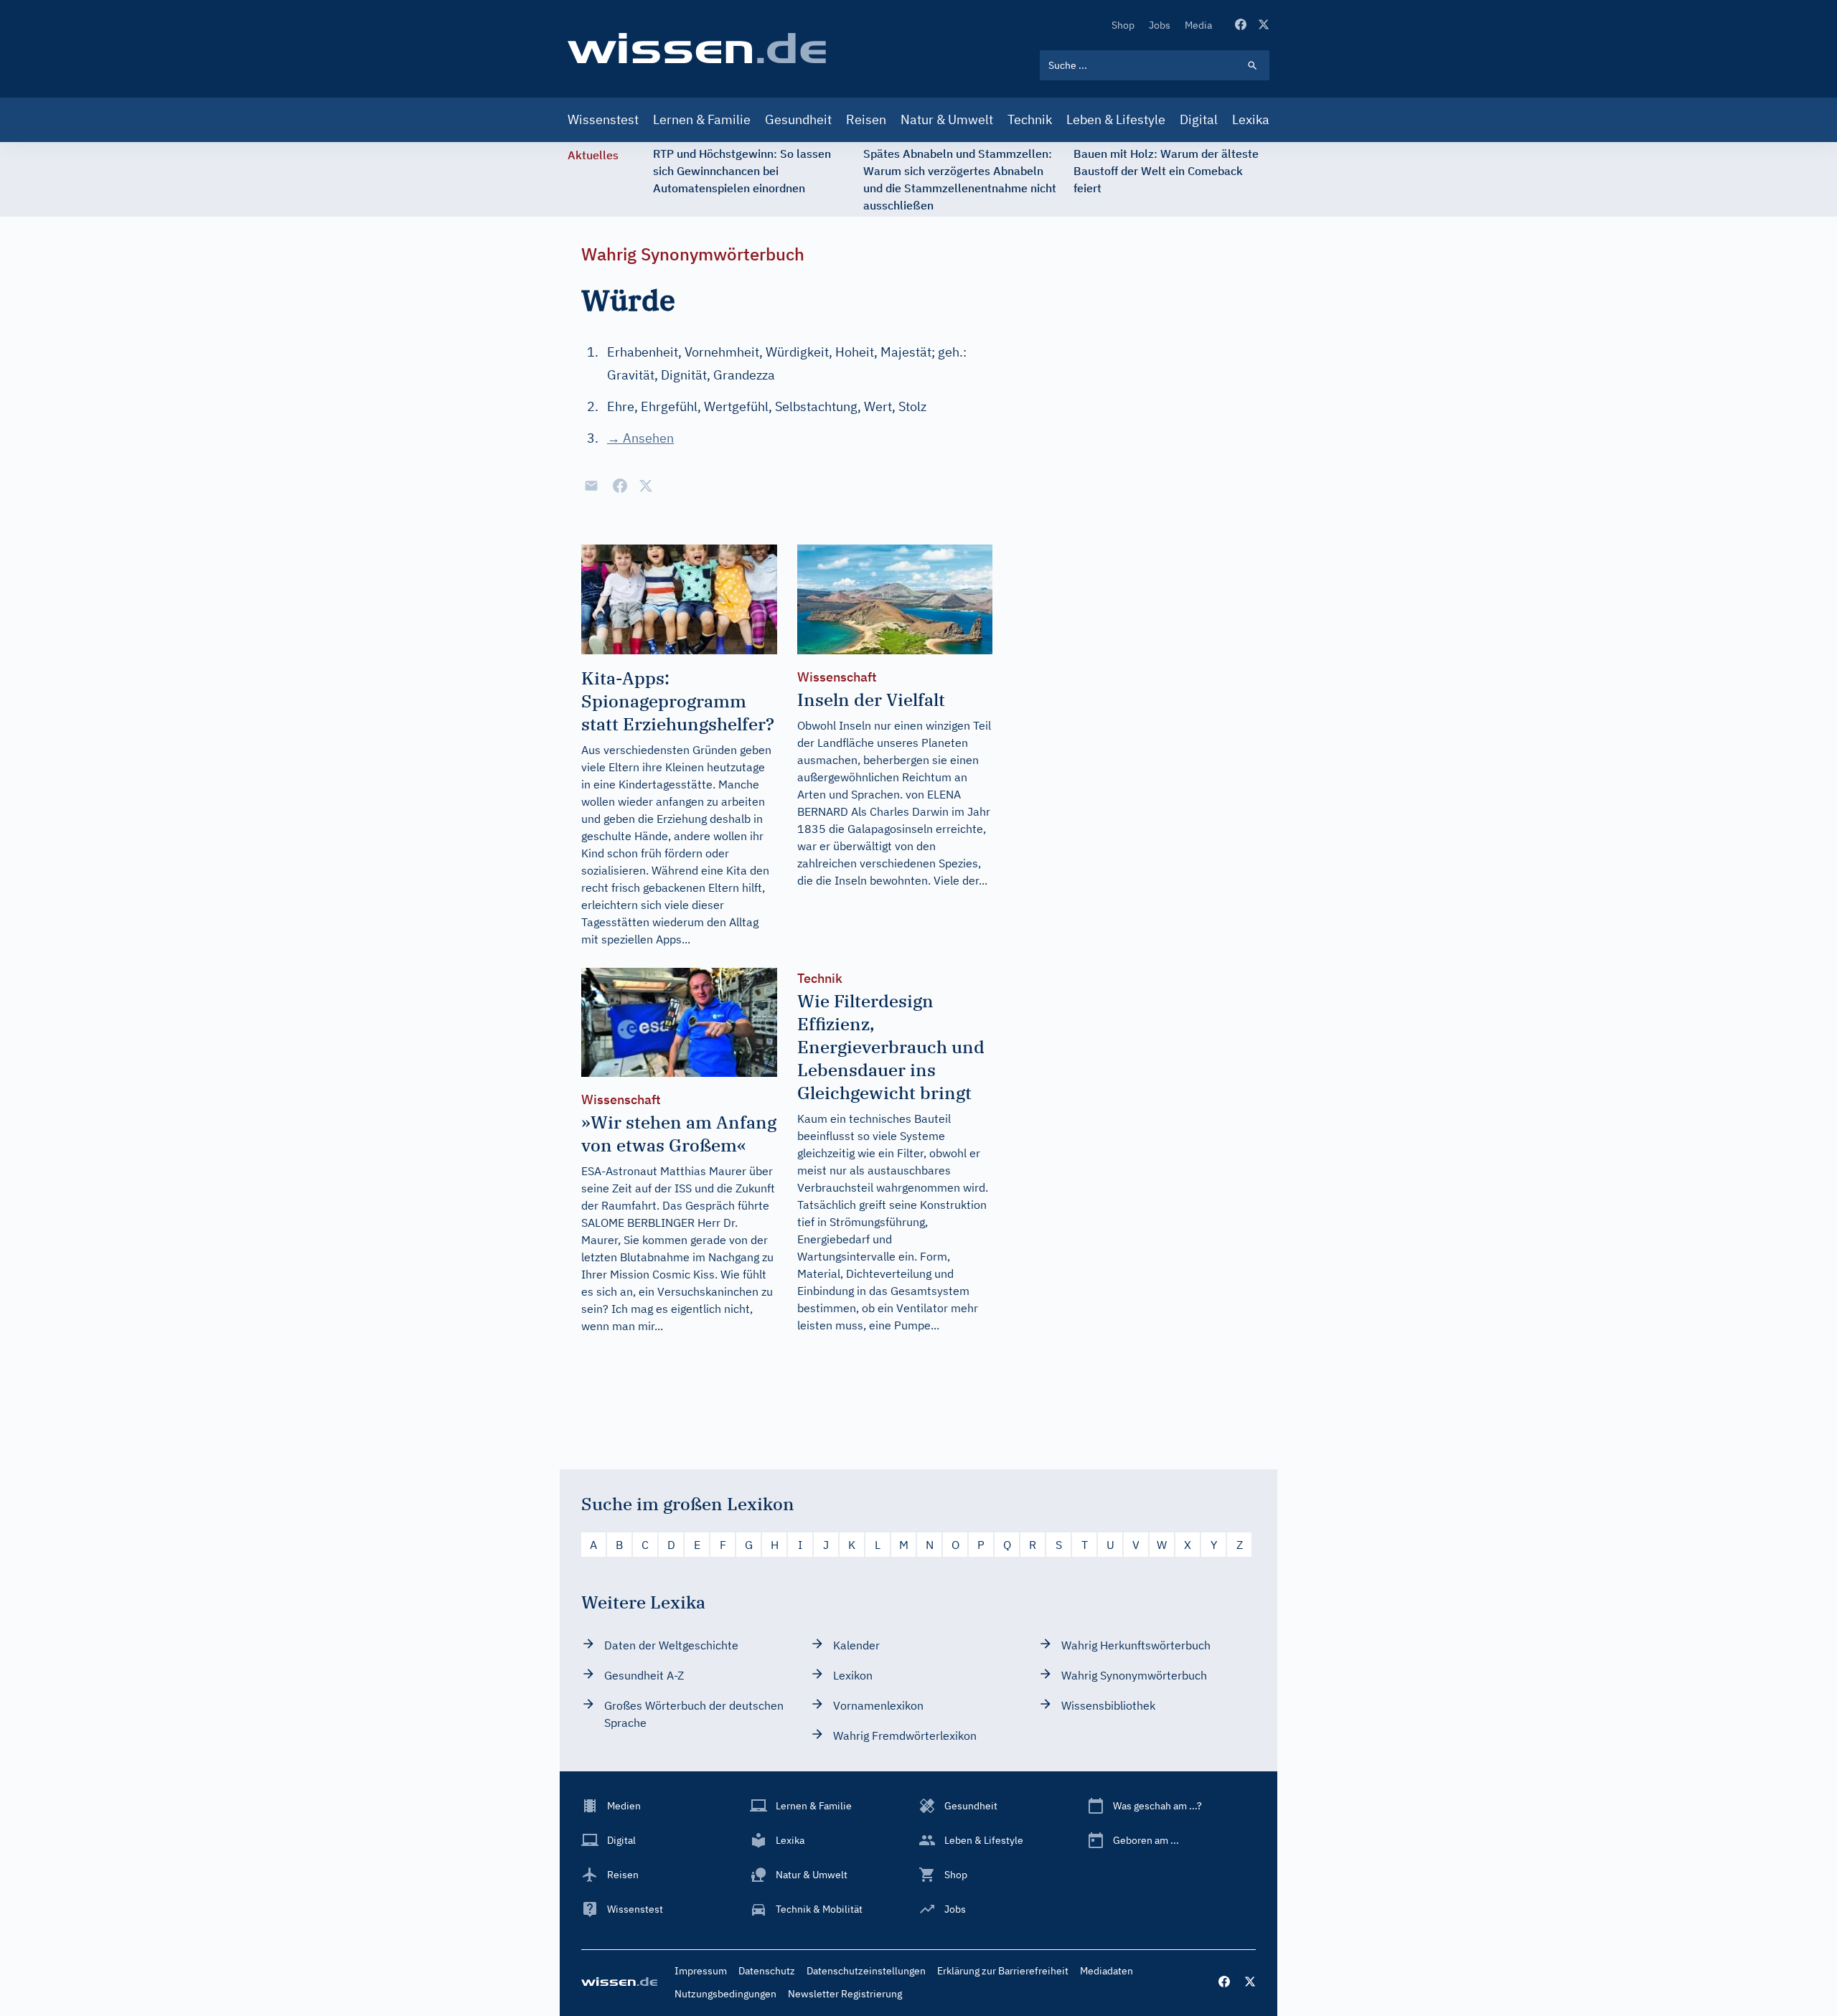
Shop (1123, 25)
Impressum (701, 1971)
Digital (1199, 119)
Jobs (1160, 25)
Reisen (866, 119)
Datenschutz (767, 1971)
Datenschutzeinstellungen (866, 1971)
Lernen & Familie (702, 119)
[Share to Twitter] (646, 486)
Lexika (1251, 119)
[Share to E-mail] (591, 486)
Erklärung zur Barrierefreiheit (1003, 1971)
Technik (1030, 119)
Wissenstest (603, 119)
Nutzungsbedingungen (725, 1994)
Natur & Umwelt (947, 119)
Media (1198, 25)
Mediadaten (1107, 1971)
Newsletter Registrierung (845, 1994)
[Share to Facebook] (620, 486)
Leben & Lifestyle (1116, 119)
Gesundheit (798, 119)
